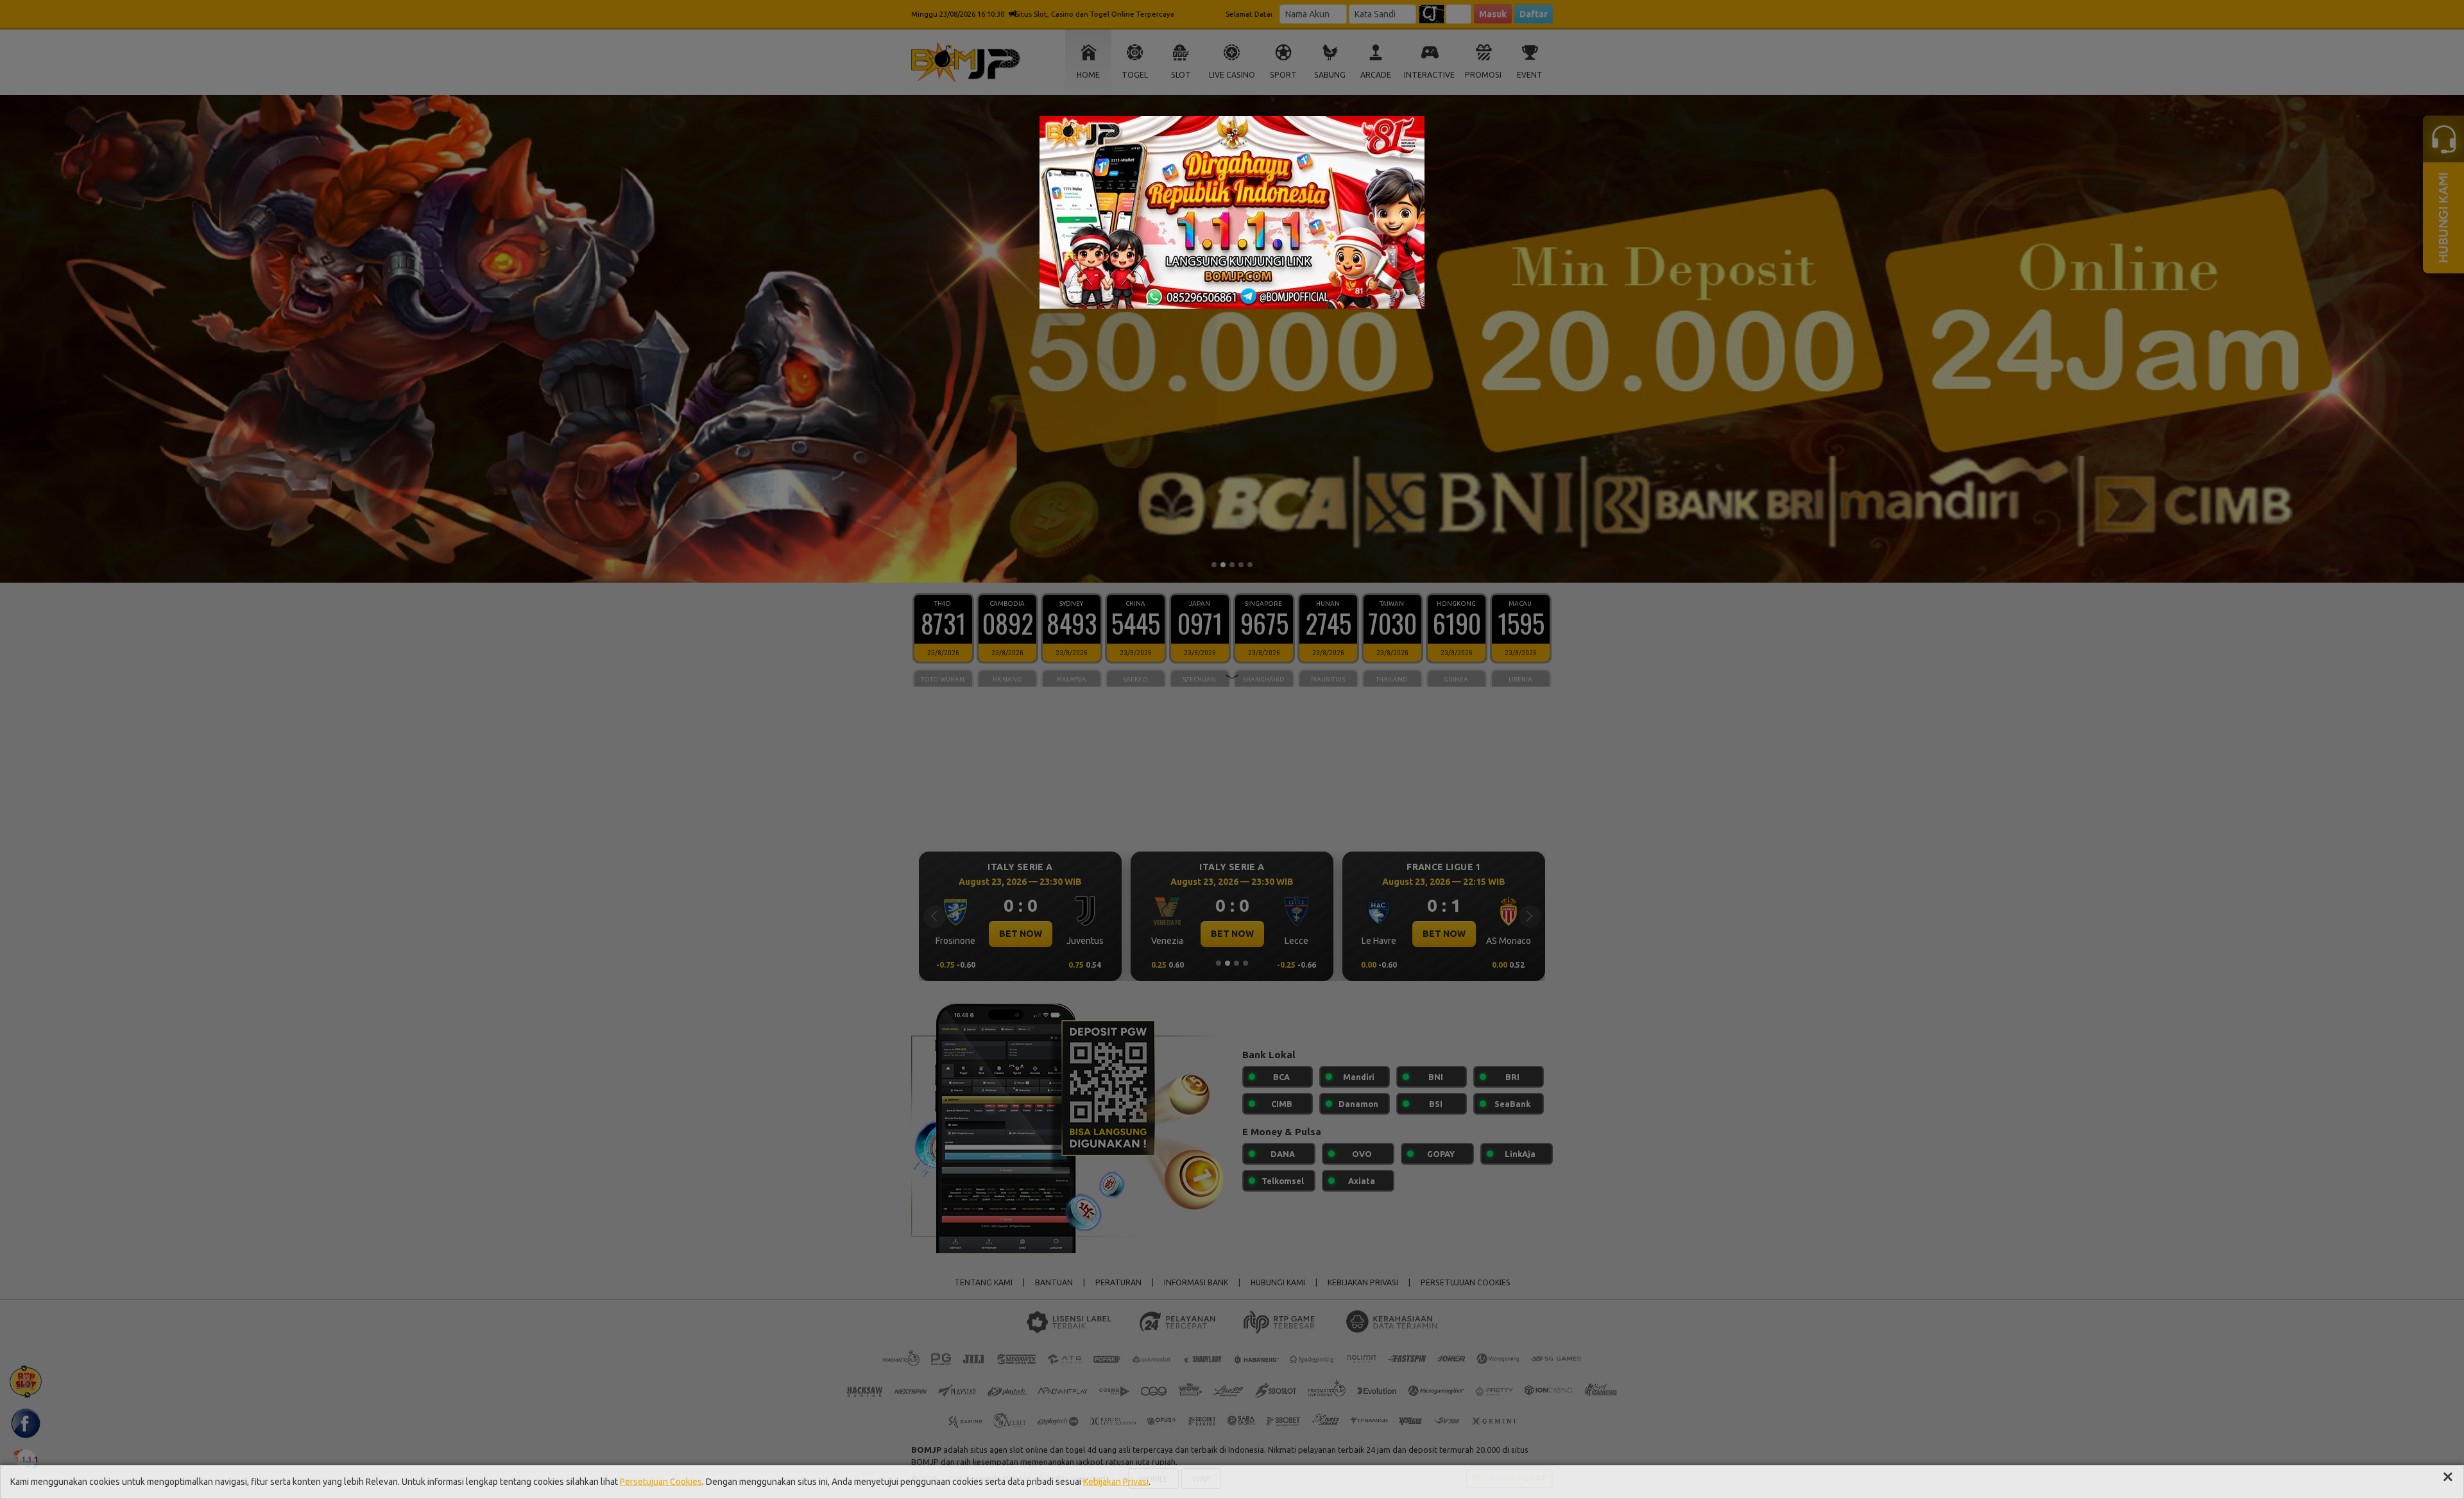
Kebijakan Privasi (1116, 1482)
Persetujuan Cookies (661, 1482)
